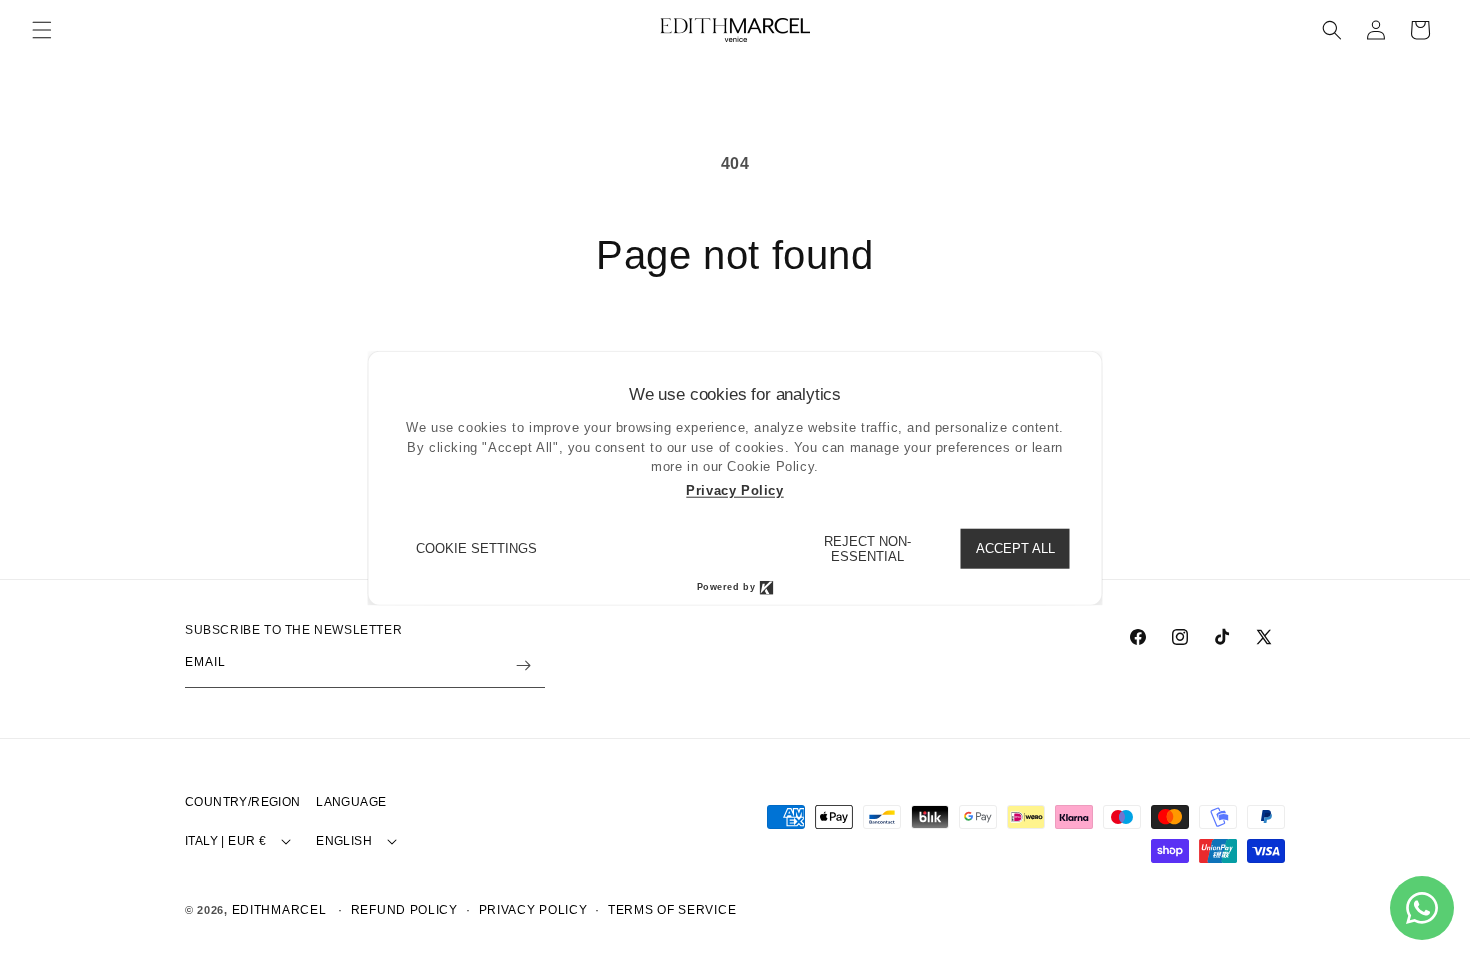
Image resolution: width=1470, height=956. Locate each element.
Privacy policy (533, 910)
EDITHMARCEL (279, 910)
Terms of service (672, 910)
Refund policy (404, 910)
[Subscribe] (523, 665)
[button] (42, 30)
